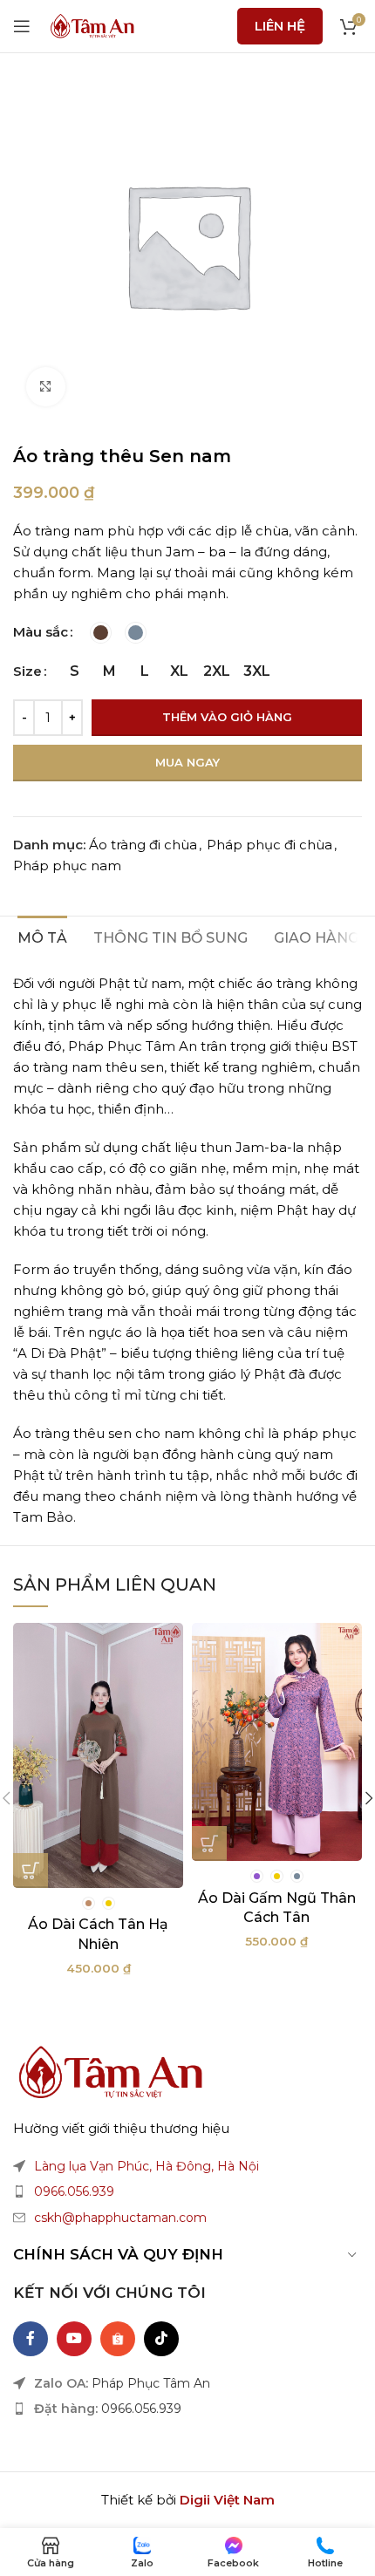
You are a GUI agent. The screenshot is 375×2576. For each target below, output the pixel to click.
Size (27, 671)
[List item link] (187, 2191)
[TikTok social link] (161, 2339)
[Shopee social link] (118, 2339)
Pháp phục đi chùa (269, 845)
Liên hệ (280, 26)
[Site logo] (92, 25)
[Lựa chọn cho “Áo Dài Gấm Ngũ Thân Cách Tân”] (209, 1843)
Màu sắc (41, 632)
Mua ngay (187, 762)
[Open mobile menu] (22, 26)
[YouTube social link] (74, 2339)
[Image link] (109, 2071)
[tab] (42, 936)
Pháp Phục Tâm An (151, 2383)
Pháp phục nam (67, 865)
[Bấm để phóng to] (46, 387)
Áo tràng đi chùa (143, 845)
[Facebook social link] (31, 2339)
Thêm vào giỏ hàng (227, 717)
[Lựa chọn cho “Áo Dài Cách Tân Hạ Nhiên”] (31, 1871)
